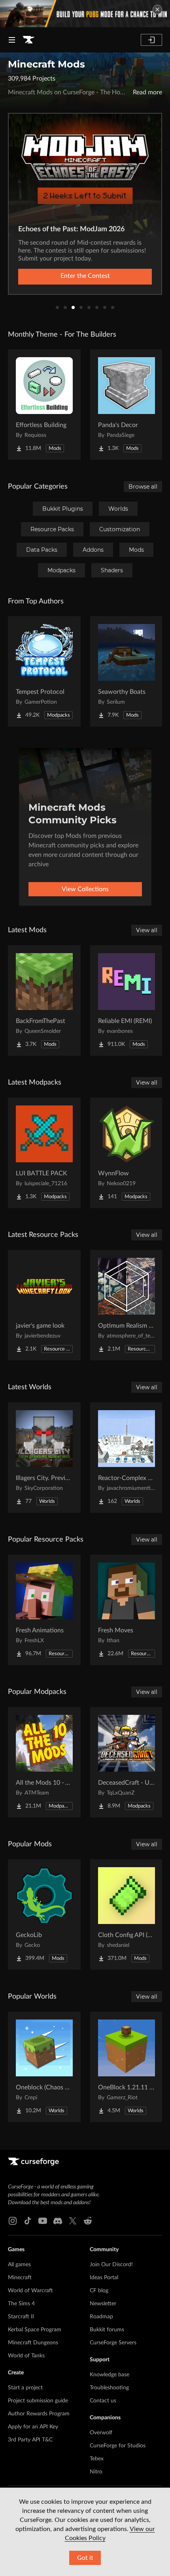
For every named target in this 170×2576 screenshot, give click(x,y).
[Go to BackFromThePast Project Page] (44, 1000)
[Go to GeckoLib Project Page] (44, 1915)
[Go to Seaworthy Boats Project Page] (127, 671)
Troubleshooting (109, 2388)
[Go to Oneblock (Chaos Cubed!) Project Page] (44, 2067)
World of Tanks (26, 2356)
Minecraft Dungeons (33, 2343)
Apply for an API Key (33, 2427)
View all (147, 930)
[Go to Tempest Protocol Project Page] (44, 671)
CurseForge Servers (113, 2343)
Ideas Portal (104, 2278)
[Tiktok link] (28, 2221)
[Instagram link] (13, 2221)
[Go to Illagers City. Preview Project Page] (44, 1458)
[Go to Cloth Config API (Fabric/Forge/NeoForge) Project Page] (127, 1915)
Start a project (25, 2388)
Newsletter (103, 2304)
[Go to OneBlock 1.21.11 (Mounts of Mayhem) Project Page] (127, 2067)
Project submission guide (38, 2401)
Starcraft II (21, 2317)
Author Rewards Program (39, 2414)
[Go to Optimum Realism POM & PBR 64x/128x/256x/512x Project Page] (127, 1305)
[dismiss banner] (157, 9)
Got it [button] (85, 2558)
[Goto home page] (28, 40)
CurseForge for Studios (118, 2446)
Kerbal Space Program (35, 2330)
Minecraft (20, 2278)
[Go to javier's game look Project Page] (44, 1305)
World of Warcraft (30, 2291)
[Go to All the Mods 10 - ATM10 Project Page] (44, 1762)
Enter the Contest (85, 276)
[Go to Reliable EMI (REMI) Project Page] (127, 1000)
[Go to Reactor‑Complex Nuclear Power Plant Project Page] (127, 1458)
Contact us (103, 2401)
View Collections (85, 889)
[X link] (73, 2221)
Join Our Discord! (111, 2265)
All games (19, 2265)
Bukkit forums (107, 2330)
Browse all (143, 487)
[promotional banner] (85, 14)
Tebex (97, 2459)
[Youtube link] (43, 2221)
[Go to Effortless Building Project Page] (44, 405)
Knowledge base (110, 2375)
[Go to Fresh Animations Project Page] (44, 1610)
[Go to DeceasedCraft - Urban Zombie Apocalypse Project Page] (127, 1762)
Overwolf (101, 2433)
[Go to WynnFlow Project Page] (127, 1153)
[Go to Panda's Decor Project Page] (127, 405)
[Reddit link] (88, 2221)
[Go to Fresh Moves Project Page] (127, 1610)
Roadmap (101, 2317)
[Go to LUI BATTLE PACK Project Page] (44, 1153)
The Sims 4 (21, 2304)
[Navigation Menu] (12, 40)
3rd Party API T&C (30, 2440)
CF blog (99, 2291)
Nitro (96, 2472)
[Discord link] (58, 2221)
